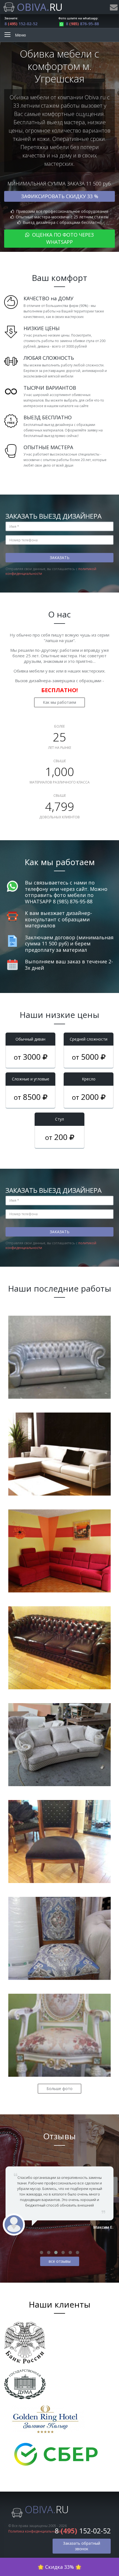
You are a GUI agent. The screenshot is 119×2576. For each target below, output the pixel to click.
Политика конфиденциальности (35, 2531)
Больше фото (59, 2089)
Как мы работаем (59, 702)
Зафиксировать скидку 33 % (60, 196)
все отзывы (60, 2261)
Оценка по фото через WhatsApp (62, 238)
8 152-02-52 (21, 24)
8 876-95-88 (82, 24)
